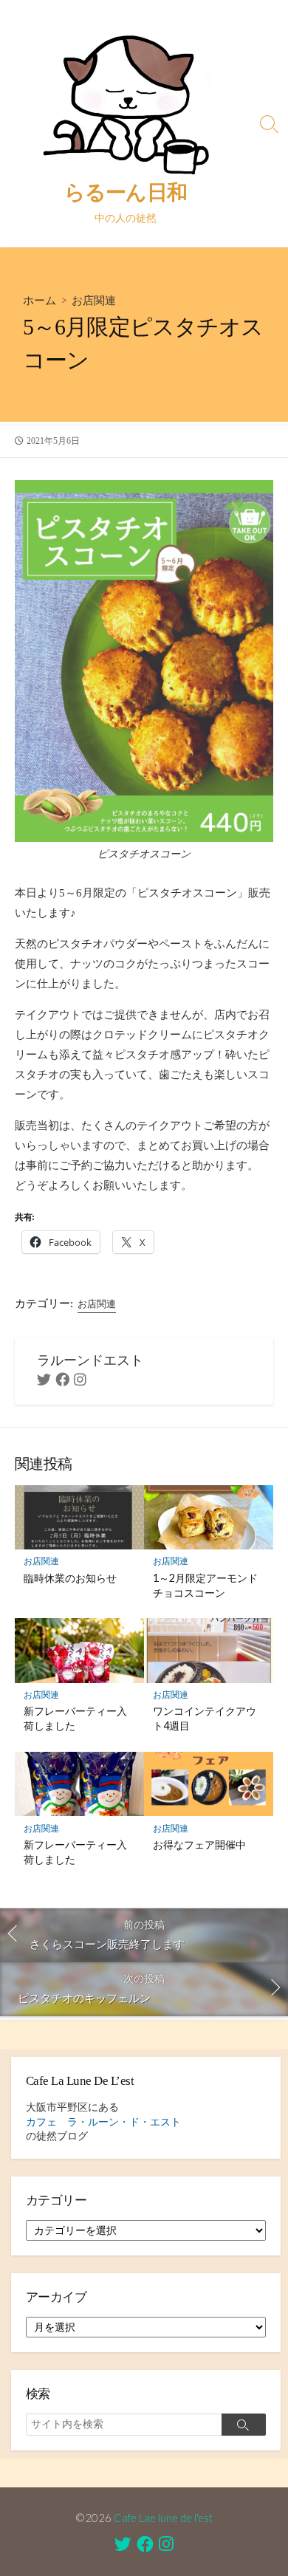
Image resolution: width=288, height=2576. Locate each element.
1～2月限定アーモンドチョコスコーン (205, 1585)
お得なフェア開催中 (199, 1844)
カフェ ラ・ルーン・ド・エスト (103, 2122)
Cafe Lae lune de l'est (163, 2518)
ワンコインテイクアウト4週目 (205, 1718)
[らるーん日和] (126, 100)
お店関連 (94, 300)
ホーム (40, 300)
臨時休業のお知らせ (70, 1578)
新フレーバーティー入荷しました (75, 1718)
